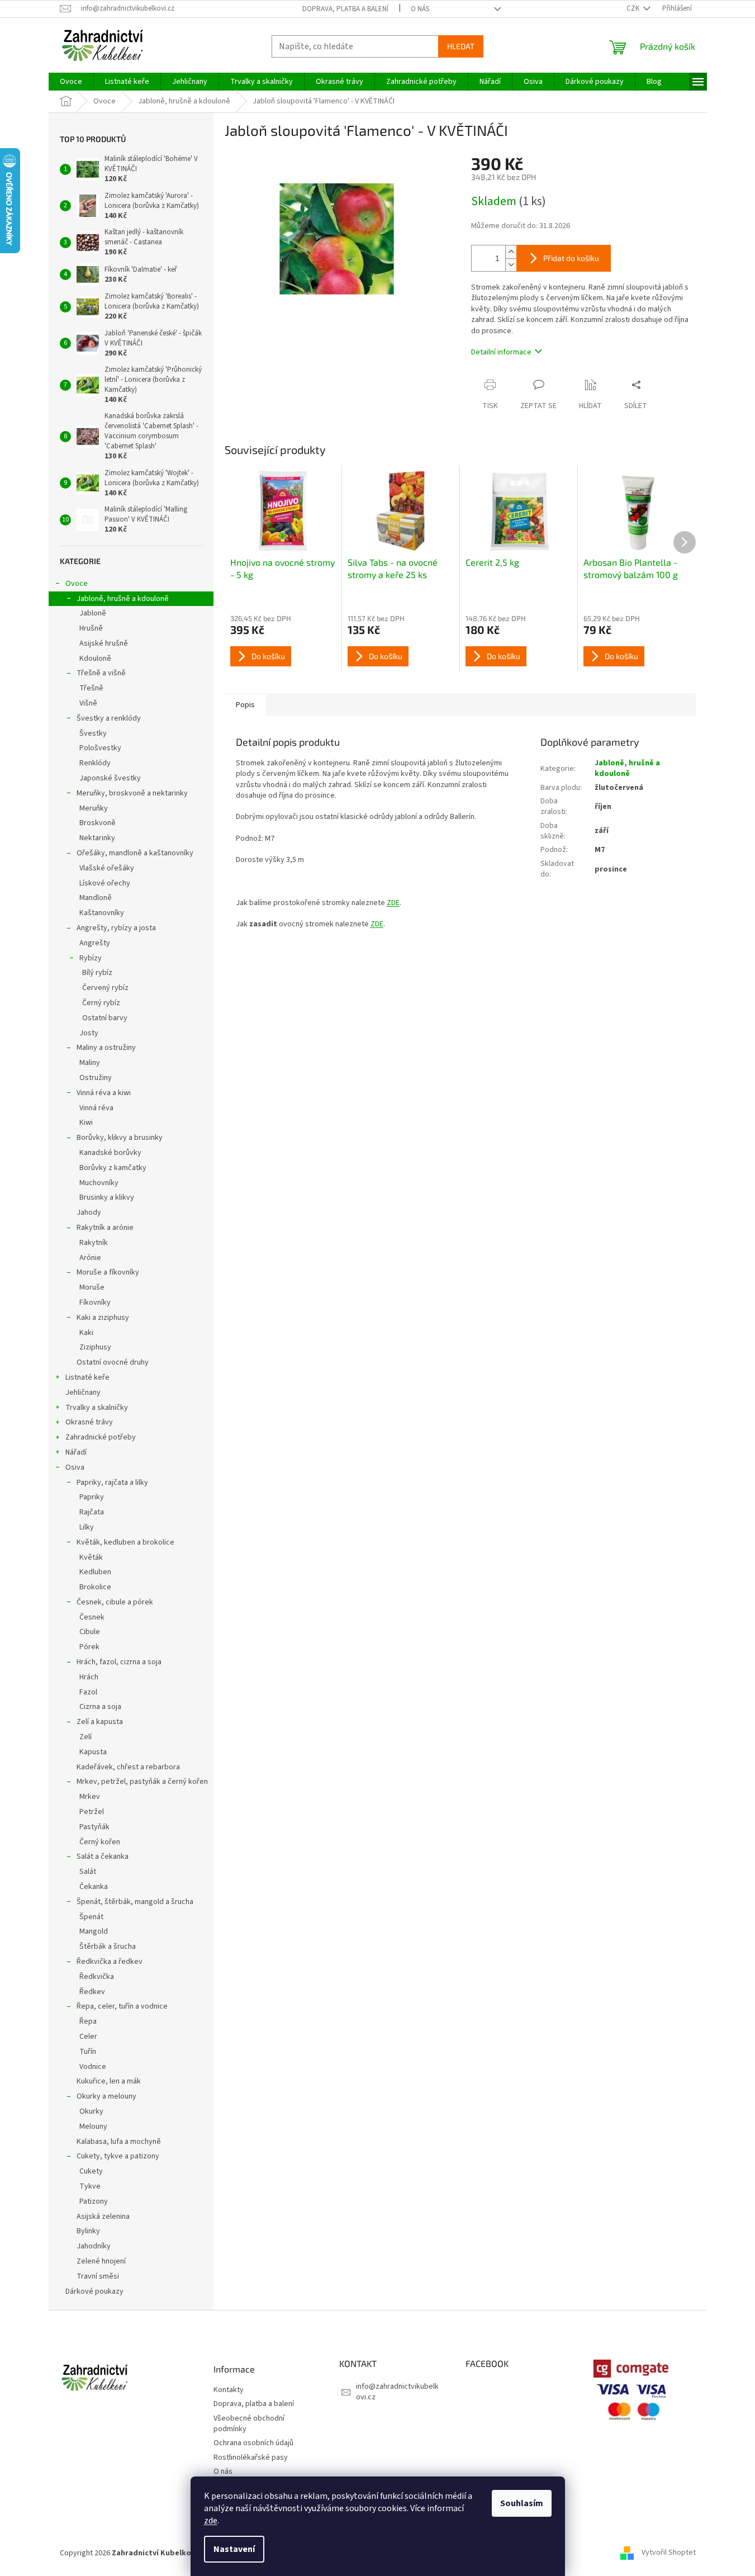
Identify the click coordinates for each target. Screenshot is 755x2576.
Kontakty (229, 2390)
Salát (88, 1872)
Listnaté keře (87, 1377)
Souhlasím (522, 2503)
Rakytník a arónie (105, 1228)
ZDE (393, 903)
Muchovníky (99, 1183)
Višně (88, 703)
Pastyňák (94, 1827)
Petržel (92, 1812)
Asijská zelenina (103, 2217)
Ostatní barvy (105, 1018)
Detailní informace (501, 352)
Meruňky (94, 808)
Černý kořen (100, 1842)
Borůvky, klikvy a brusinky (120, 1138)
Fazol (88, 1692)
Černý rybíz (101, 1003)
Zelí (86, 1737)
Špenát (91, 1917)
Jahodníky (94, 2246)
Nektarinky (97, 838)
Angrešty (95, 943)
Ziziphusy (95, 1347)
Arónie (90, 1258)
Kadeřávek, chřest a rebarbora (128, 1767)
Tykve (90, 2186)
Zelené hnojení (101, 2261)
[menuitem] (71, 82)
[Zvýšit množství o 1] (511, 252)
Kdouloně (95, 659)
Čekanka (94, 1887)
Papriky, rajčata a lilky (112, 1483)
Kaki (86, 1333)
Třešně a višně (101, 673)
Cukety (91, 2171)
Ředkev (92, 1992)
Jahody (89, 1213)
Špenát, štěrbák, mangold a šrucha (135, 1902)
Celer (88, 2037)
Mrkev (90, 1797)
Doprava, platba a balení (345, 9)
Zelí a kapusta (100, 1722)
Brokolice (95, 1587)
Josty (89, 1033)
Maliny (90, 1063)
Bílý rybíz (97, 973)
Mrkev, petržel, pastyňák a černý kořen (142, 1782)
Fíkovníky (95, 1303)
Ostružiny (96, 1078)
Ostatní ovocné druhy (113, 1362)
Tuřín (88, 2052)
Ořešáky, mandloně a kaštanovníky (135, 853)
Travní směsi (98, 2276)
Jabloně (93, 613)
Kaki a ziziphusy (103, 1318)
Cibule (90, 1632)
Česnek (92, 1617)
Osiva (75, 1467)
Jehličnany (83, 1393)
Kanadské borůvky (110, 1153)
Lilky (87, 1527)
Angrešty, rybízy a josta (116, 928)
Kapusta (93, 1752)
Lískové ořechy (105, 883)
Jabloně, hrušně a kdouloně (123, 599)
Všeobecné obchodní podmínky (249, 2424)
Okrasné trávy (89, 1422)
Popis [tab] (245, 705)
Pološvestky (100, 748)
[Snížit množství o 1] (511, 265)
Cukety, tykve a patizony (118, 2156)
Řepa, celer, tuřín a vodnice (122, 2006)
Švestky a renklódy (109, 718)
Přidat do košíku (571, 258)
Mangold (94, 1931)
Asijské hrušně (104, 643)
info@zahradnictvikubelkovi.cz (397, 2392)
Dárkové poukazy (94, 2291)
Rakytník (94, 1243)
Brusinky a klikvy (107, 1197)
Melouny (93, 2127)
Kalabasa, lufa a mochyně (119, 2142)
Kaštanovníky (102, 913)
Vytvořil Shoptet (669, 2553)
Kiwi (86, 1123)
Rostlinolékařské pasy (251, 2458)
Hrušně (91, 628)
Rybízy (91, 958)
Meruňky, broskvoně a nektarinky (132, 793)
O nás (420, 9)
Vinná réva (96, 1108)
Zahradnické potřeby (101, 1437)
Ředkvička (97, 1977)
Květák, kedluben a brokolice (125, 1542)
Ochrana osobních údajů (253, 2443)
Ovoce (77, 584)
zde (211, 2521)
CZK (634, 8)
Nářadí (76, 1452)
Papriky (92, 1497)
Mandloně (96, 898)
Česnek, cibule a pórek (115, 1602)
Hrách (89, 1677)
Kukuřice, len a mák (109, 2081)
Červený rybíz (105, 988)
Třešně (91, 688)
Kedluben (95, 1572)
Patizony (94, 2201)
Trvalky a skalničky (97, 1408)
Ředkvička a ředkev (110, 1962)
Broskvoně (98, 823)
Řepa (88, 2021)
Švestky (93, 733)
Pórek (89, 1647)
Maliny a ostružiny (106, 1048)
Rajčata (92, 1512)
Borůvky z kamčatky (113, 1168)
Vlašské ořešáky (107, 868)
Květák (91, 1557)
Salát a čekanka (103, 1857)
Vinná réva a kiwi (104, 1093)
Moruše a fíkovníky (108, 1272)
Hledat (461, 46)
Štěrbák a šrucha (108, 1947)
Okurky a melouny (106, 2096)
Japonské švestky (110, 778)
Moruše (92, 1287)
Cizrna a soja (100, 1707)
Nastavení (234, 2549)
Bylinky (88, 2231)
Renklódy (95, 763)
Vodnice (93, 2067)
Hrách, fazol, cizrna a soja (119, 1662)
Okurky (91, 2111)
